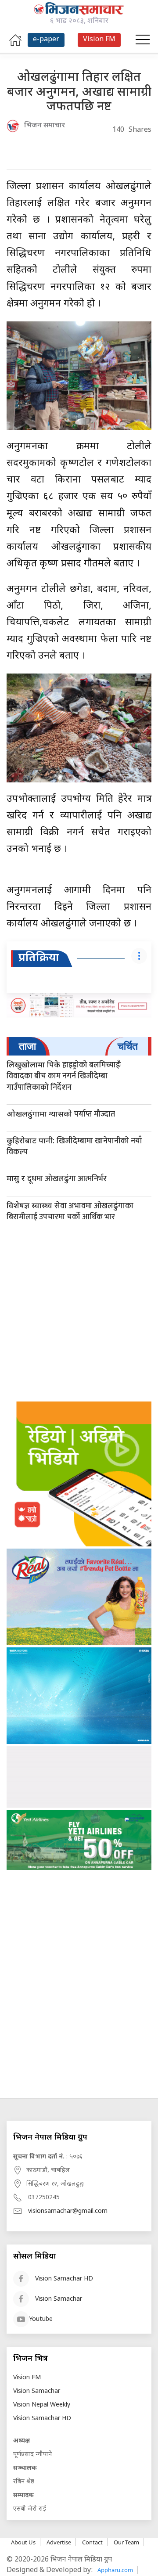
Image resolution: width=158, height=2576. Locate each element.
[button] (143, 40)
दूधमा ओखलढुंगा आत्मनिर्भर (57, 1179)
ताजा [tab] (27, 1046)
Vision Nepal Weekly (42, 2405)
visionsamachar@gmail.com (68, 2211)
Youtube (41, 2319)
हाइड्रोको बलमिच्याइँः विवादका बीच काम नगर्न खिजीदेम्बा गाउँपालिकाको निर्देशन (64, 1076)
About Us (23, 2542)
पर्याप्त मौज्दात (61, 1114)
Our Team (126, 2542)
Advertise (59, 2542)
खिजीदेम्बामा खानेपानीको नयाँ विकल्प (74, 1147)
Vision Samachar (59, 2299)
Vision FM (27, 2378)
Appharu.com (115, 2570)
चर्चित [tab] (128, 1046)
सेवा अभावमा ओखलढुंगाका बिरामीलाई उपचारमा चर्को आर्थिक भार (70, 1212)
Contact (92, 2542)
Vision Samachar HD (64, 2279)
